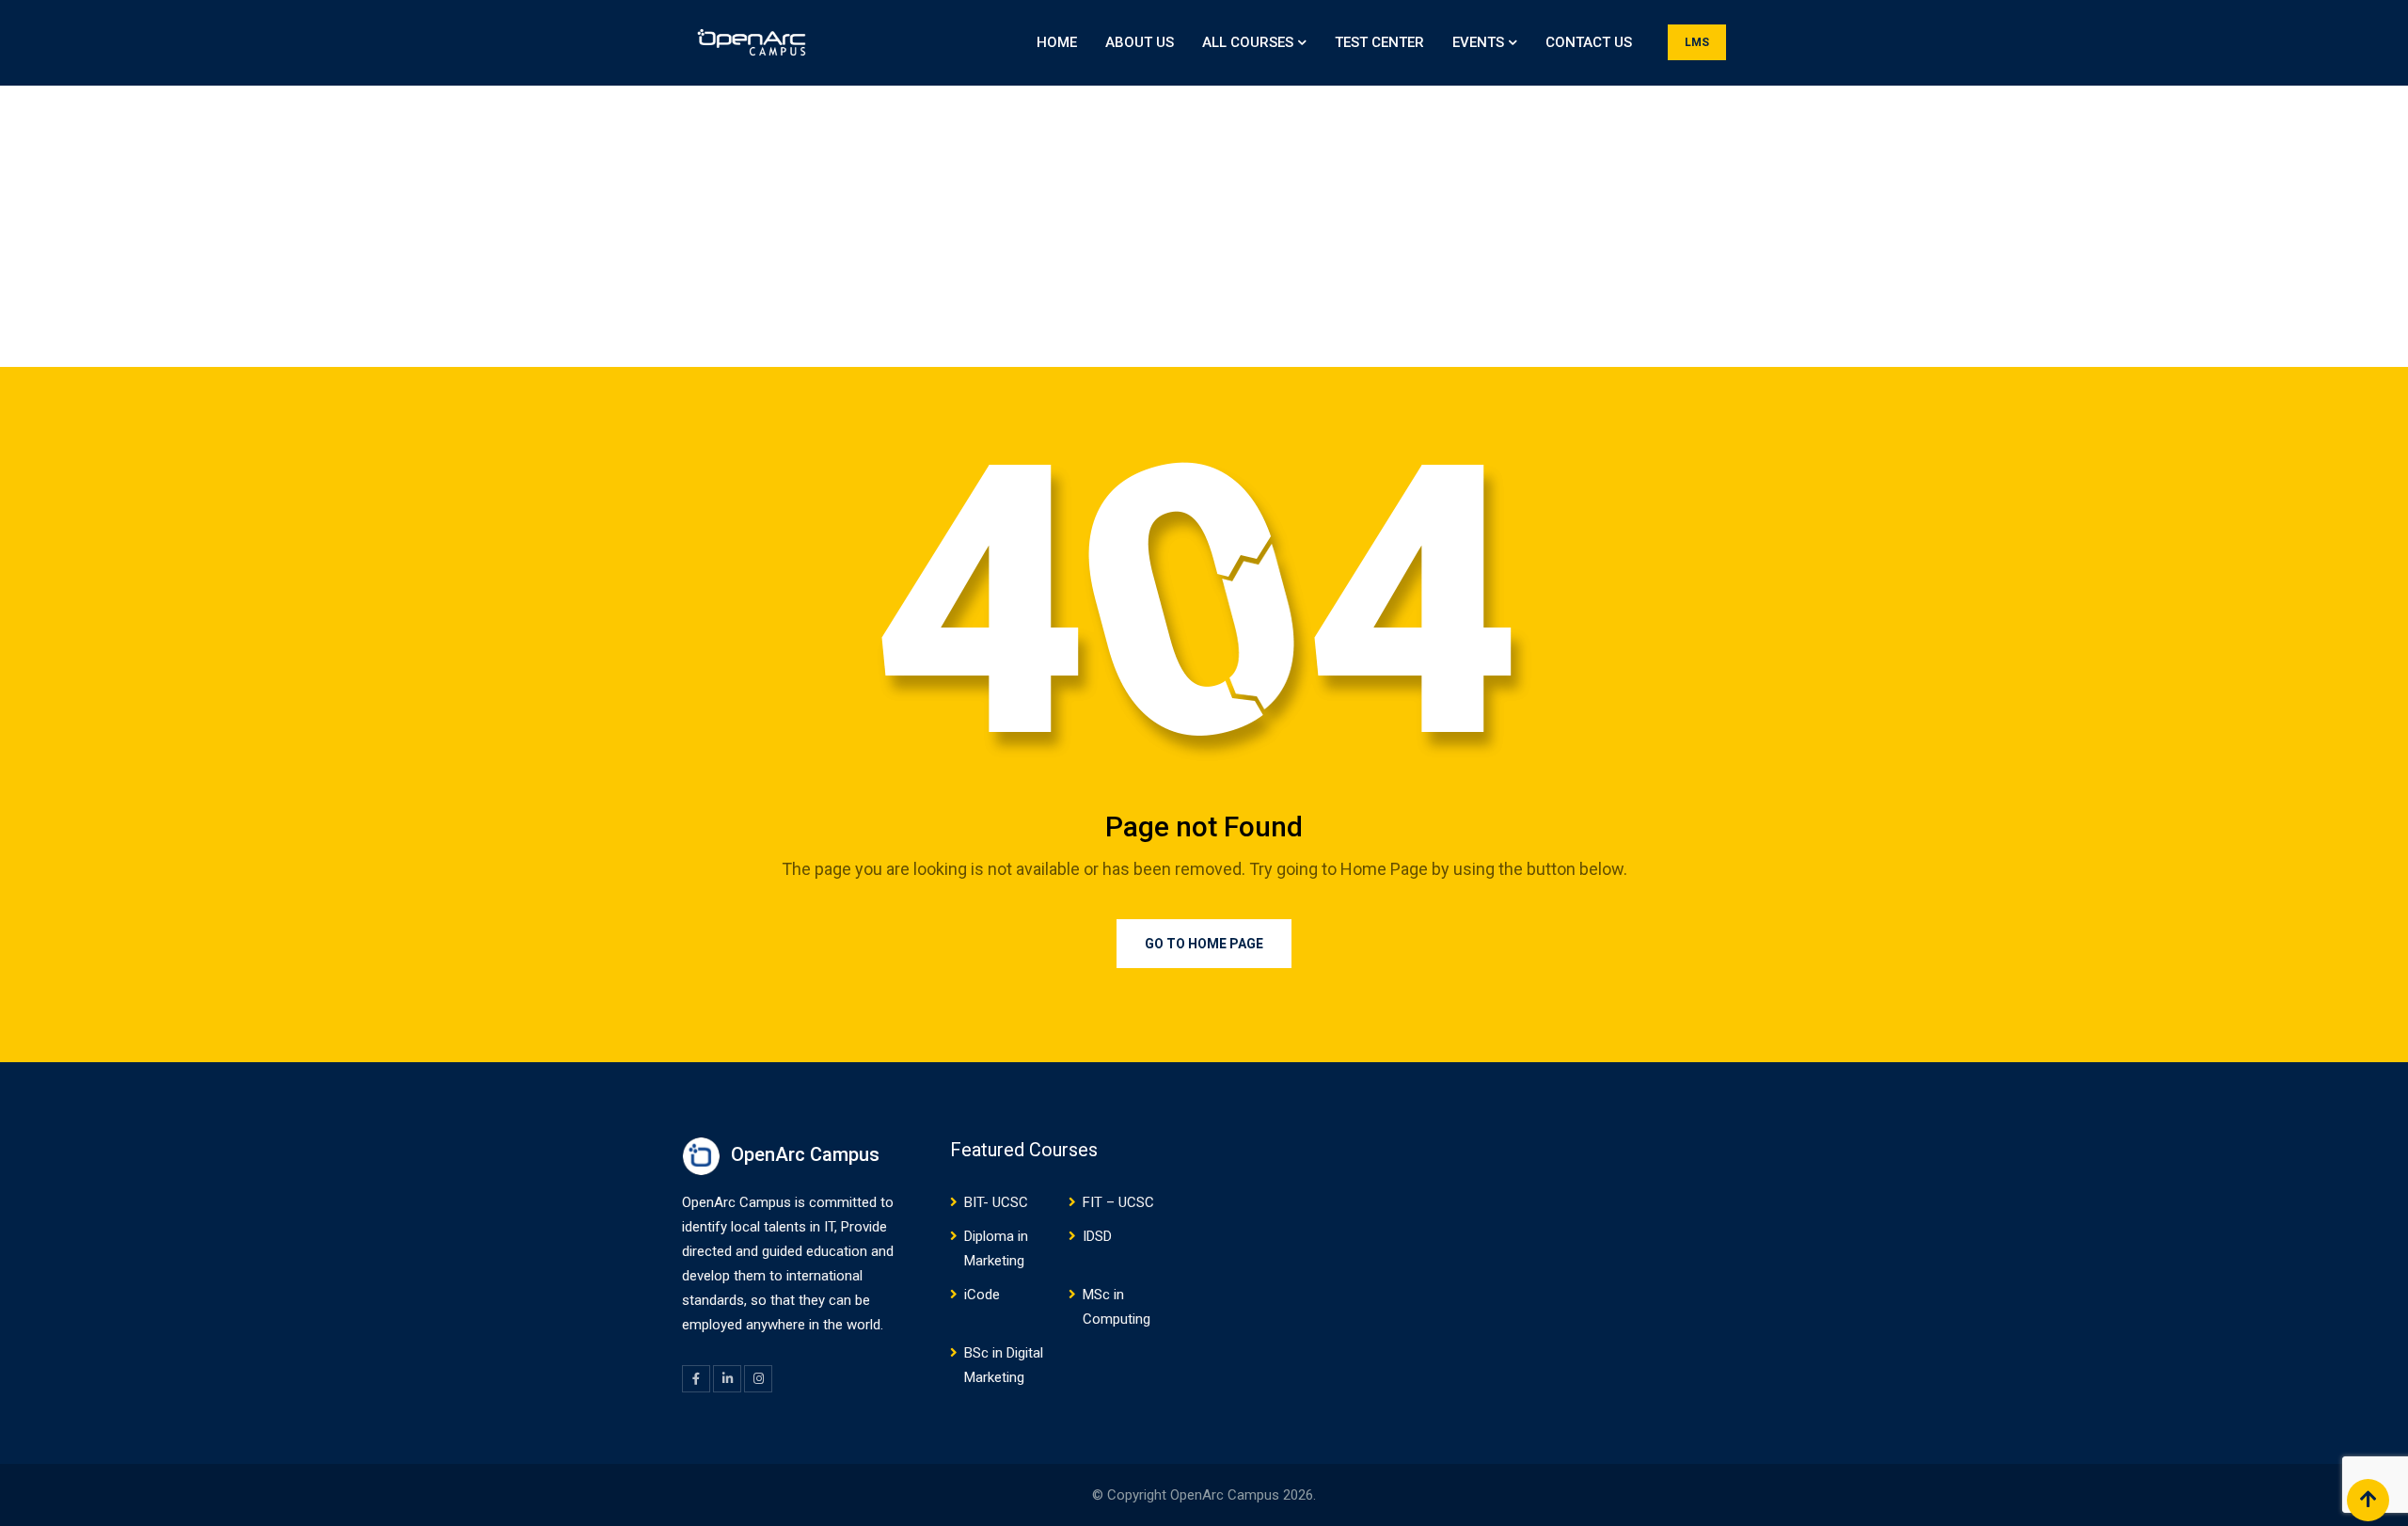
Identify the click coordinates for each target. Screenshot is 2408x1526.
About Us (1140, 42)
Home (1057, 42)
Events (1478, 42)
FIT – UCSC (1118, 1202)
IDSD (1097, 1236)
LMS (1697, 42)
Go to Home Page (1204, 944)
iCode (982, 1295)
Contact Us (1589, 42)
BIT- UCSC (996, 1202)
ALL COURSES (1248, 42)
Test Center (1379, 42)
